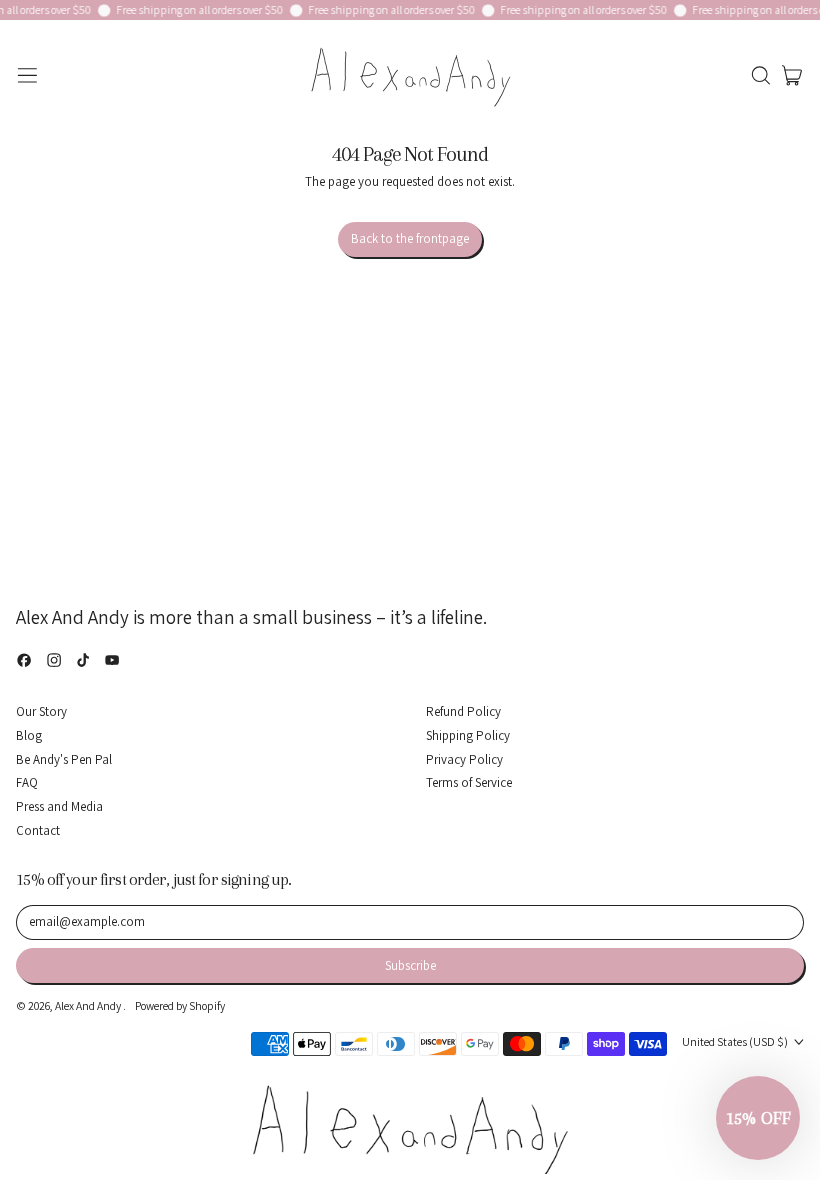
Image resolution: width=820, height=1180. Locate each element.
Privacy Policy (464, 759)
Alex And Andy (89, 1005)
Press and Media (59, 806)
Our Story (41, 711)
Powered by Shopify (180, 1005)
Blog (29, 735)
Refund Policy (463, 711)
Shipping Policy (468, 735)
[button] (760, 75)
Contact (38, 830)
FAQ (27, 782)
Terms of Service (469, 782)
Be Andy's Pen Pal (64, 759)
